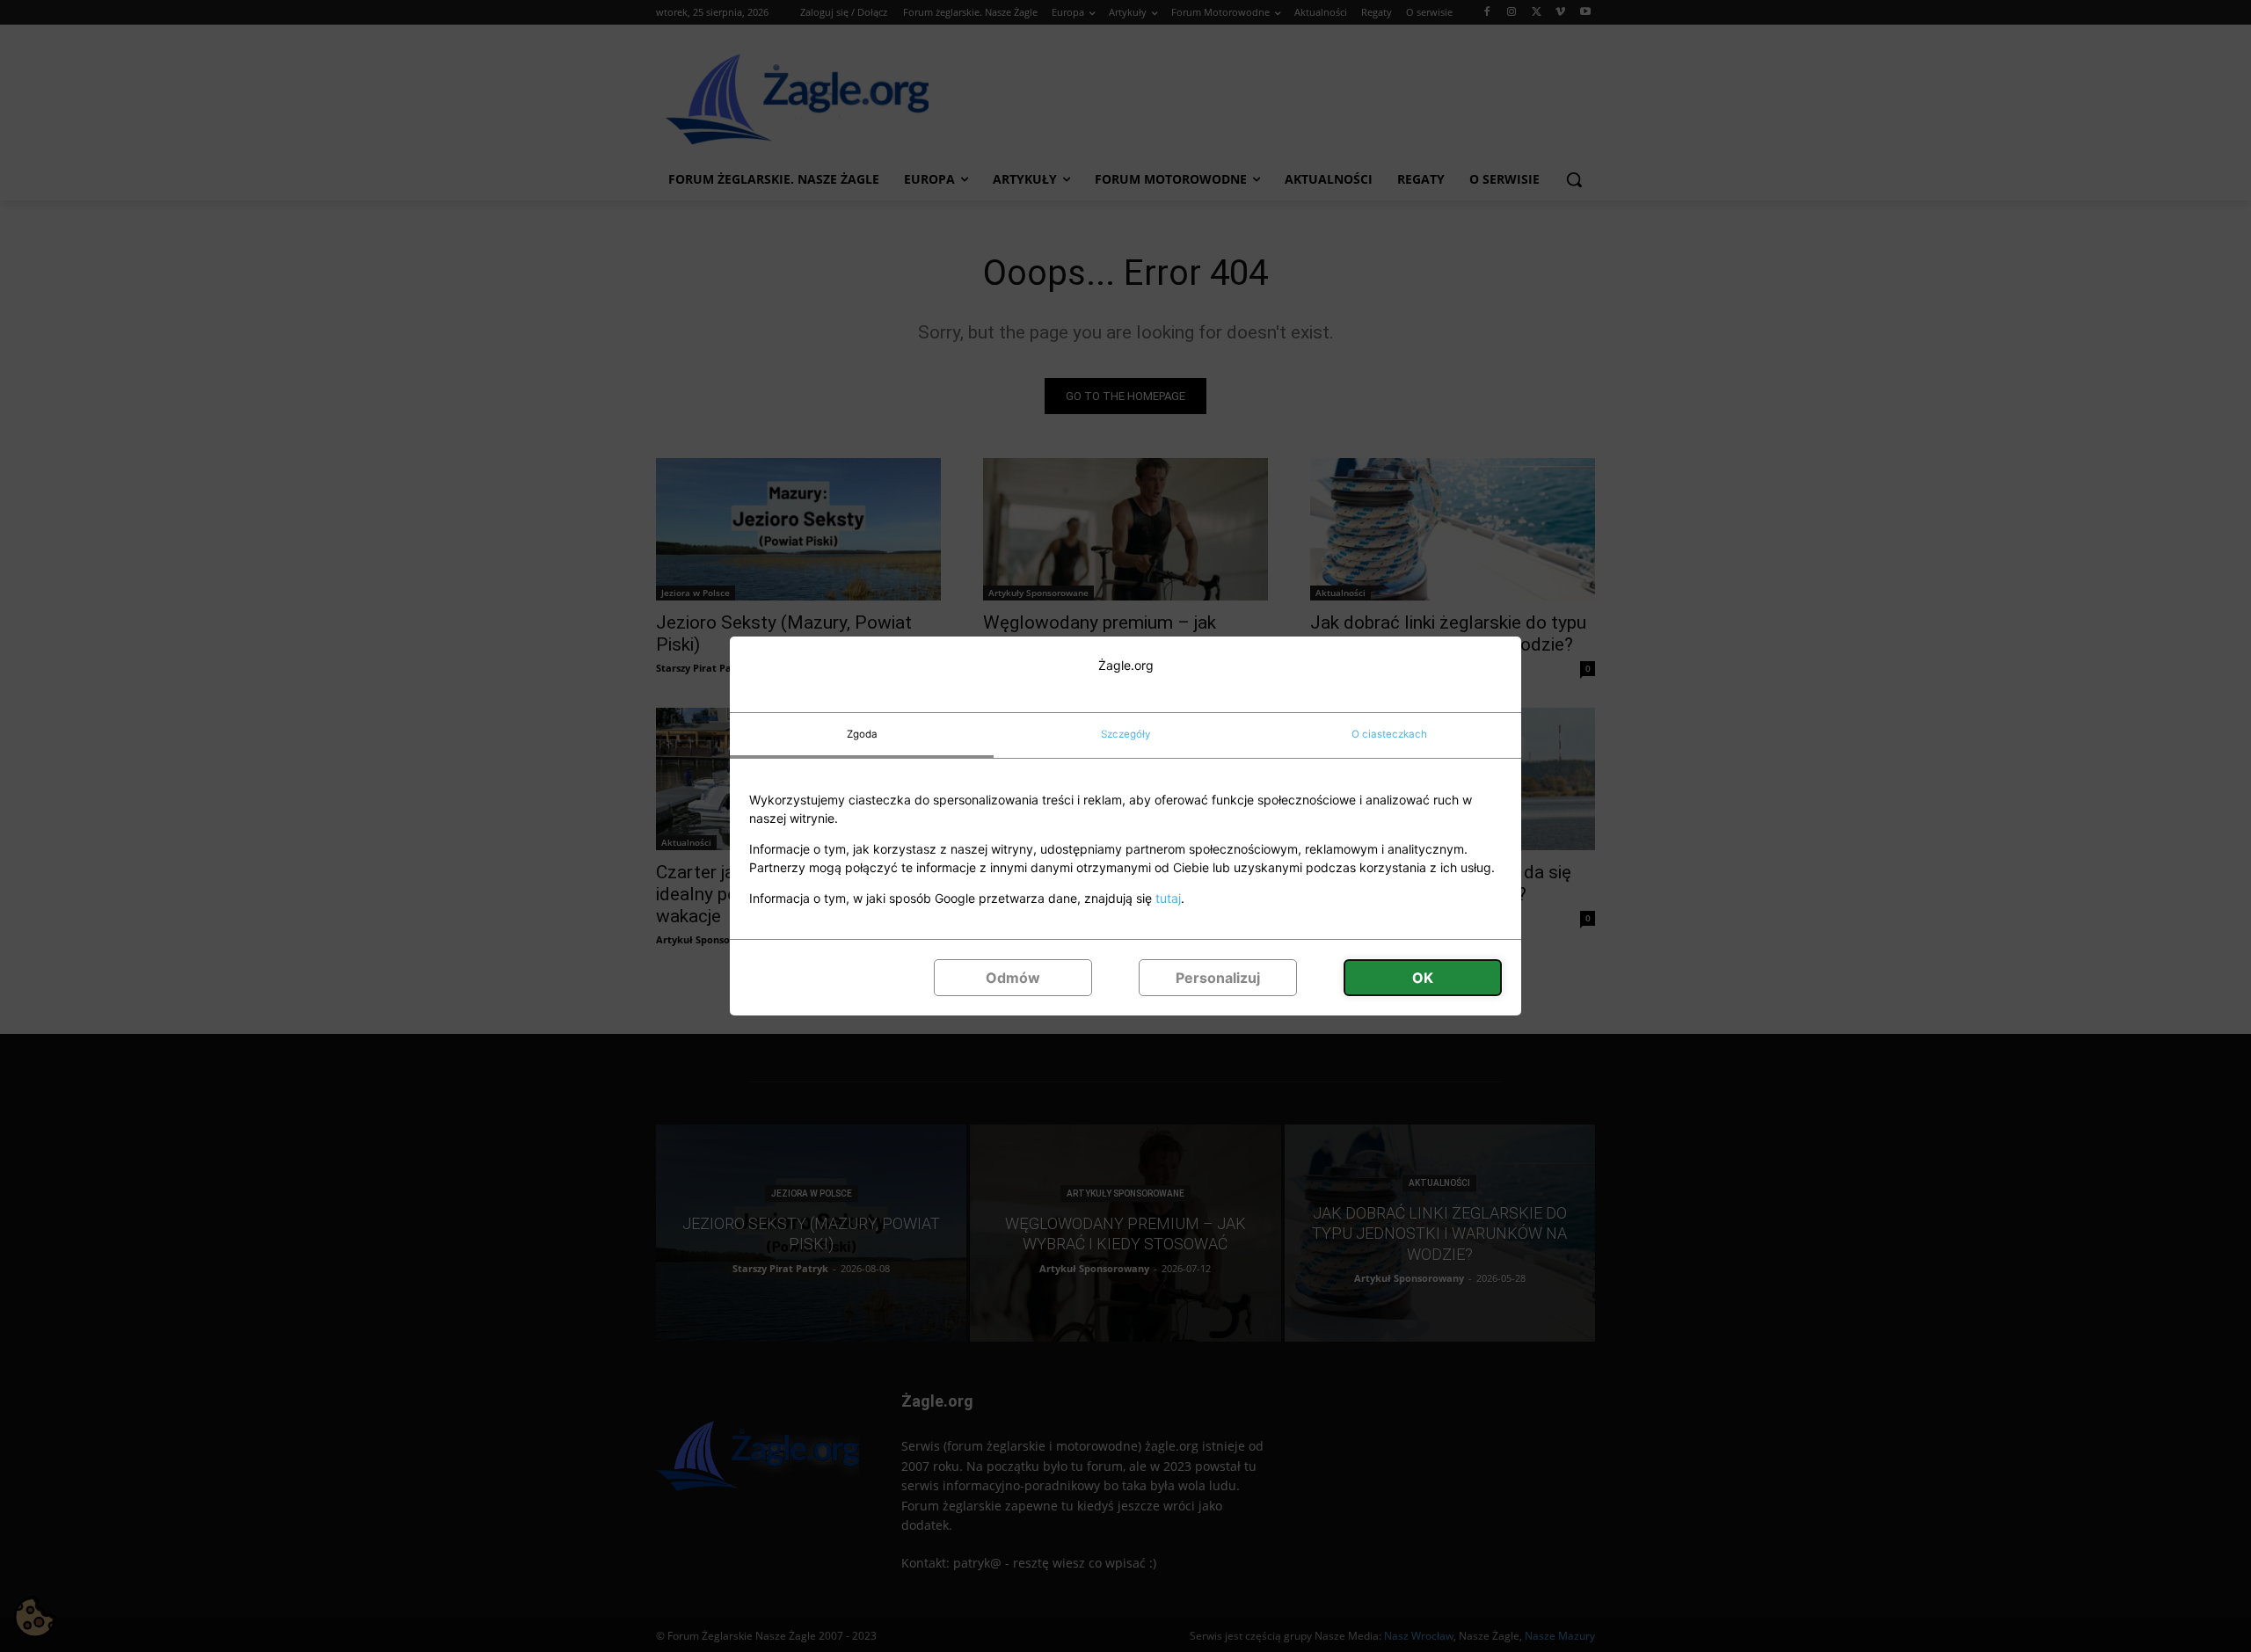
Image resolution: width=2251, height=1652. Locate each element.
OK (1423, 978)
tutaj (1168, 898)
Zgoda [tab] (862, 734)
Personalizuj (1218, 978)
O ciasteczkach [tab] (1389, 734)
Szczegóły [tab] (1125, 734)
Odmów (1013, 978)
